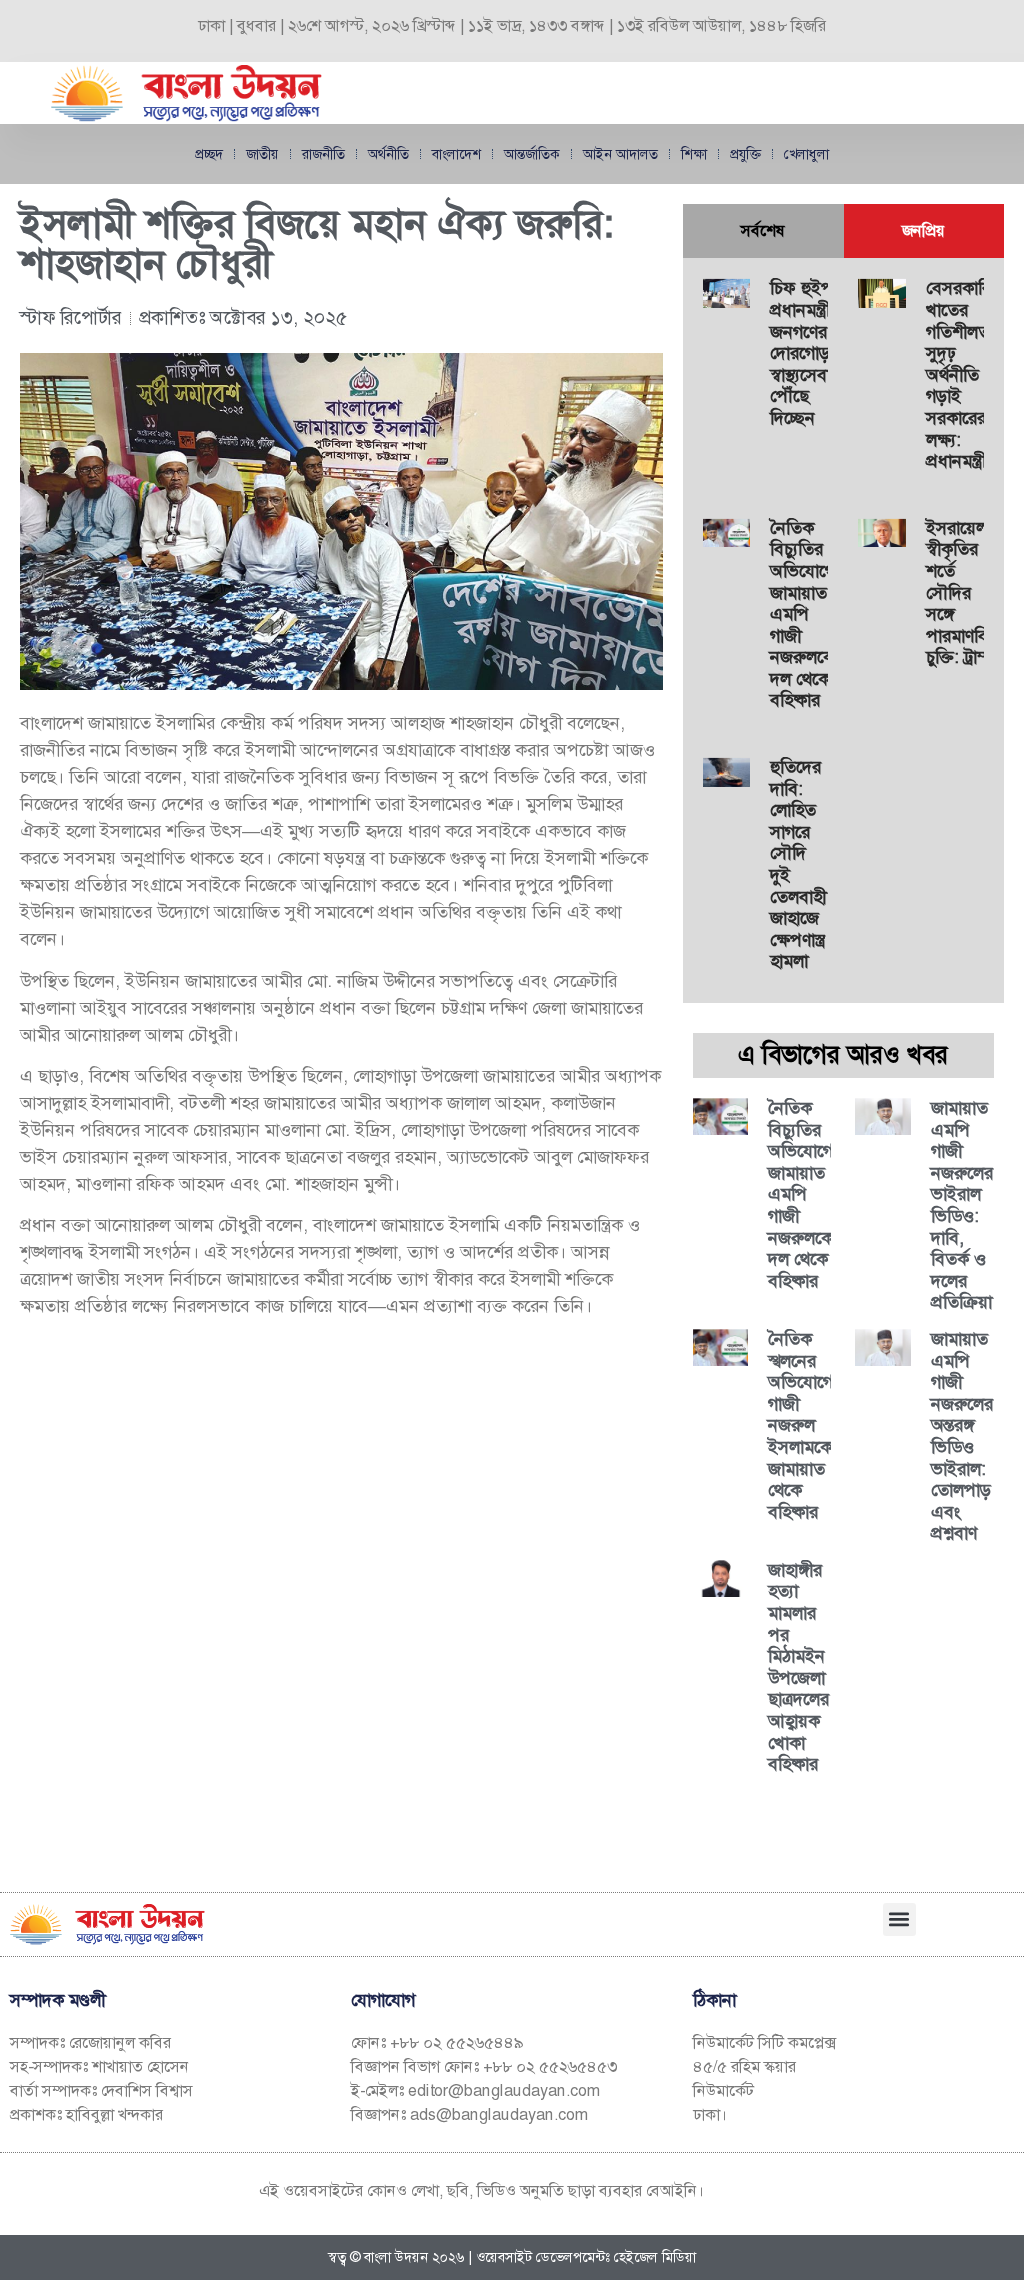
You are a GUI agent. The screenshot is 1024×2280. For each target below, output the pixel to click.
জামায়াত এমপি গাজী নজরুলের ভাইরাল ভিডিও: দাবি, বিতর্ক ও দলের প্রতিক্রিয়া (962, 1205)
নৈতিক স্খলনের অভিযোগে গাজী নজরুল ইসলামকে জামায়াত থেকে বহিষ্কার (800, 1425)
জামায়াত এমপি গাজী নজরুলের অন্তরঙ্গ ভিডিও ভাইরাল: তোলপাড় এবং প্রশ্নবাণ (962, 1436)
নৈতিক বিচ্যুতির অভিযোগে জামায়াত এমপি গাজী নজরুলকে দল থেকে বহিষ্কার (802, 614)
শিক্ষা (694, 154)
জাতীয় (262, 154)
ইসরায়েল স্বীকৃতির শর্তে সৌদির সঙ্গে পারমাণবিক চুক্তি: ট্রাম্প (963, 593)
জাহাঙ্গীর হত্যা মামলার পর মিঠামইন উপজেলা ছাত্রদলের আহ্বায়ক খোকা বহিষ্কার (798, 1667)
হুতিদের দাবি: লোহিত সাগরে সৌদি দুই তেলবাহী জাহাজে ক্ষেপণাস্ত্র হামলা (798, 864)
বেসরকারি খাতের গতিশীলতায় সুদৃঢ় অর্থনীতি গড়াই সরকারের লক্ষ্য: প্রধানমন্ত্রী (965, 374)
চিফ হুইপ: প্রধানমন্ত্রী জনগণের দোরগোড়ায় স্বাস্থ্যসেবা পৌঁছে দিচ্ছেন (807, 353)
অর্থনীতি (388, 154)
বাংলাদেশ (456, 154)
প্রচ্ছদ (209, 154)
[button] (899, 1919)
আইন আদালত (620, 154)
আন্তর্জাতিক (532, 154)
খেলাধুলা (806, 154)
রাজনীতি (323, 154)
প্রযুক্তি (745, 154)
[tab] (763, 231)
